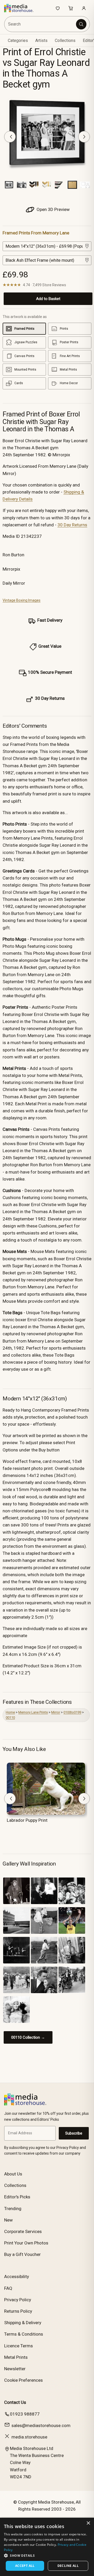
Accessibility (17, 2276)
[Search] (81, 24)
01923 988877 (25, 2414)
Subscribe (74, 2133)
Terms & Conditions (24, 2334)
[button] (47, 2555)
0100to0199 (72, 1712)
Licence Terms (19, 2346)
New (8, 2220)
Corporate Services (23, 2231)
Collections (65, 40)
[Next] (84, 137)
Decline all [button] (68, 2566)
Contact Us (15, 2402)
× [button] (88, 2523)
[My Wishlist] (58, 8)
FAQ (8, 2288)
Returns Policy (18, 2311)
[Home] (22, 8)
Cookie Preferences (23, 2380)
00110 (10, 1717)
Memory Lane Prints (33, 1712)
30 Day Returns (72, 525)
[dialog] (47, 2547)
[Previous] (10, 137)
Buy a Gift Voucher (22, 2254)
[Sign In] (84, 8)
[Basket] (71, 8)
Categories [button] (18, 40)
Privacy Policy (18, 2300)
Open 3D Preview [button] (53, 209)
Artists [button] (41, 40)
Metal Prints (16, 2357)
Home (10, 1712)
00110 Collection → (28, 2037)
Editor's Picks (17, 2197)
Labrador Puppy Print (27, 1820)
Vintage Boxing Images (22, 600)
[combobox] (40, 24)
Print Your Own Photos (26, 2243)
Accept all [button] (25, 2566)
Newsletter (15, 2369)
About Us (13, 2174)
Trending (13, 2209)
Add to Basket (48, 299)
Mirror (56, 1712)
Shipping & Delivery (23, 2323)
